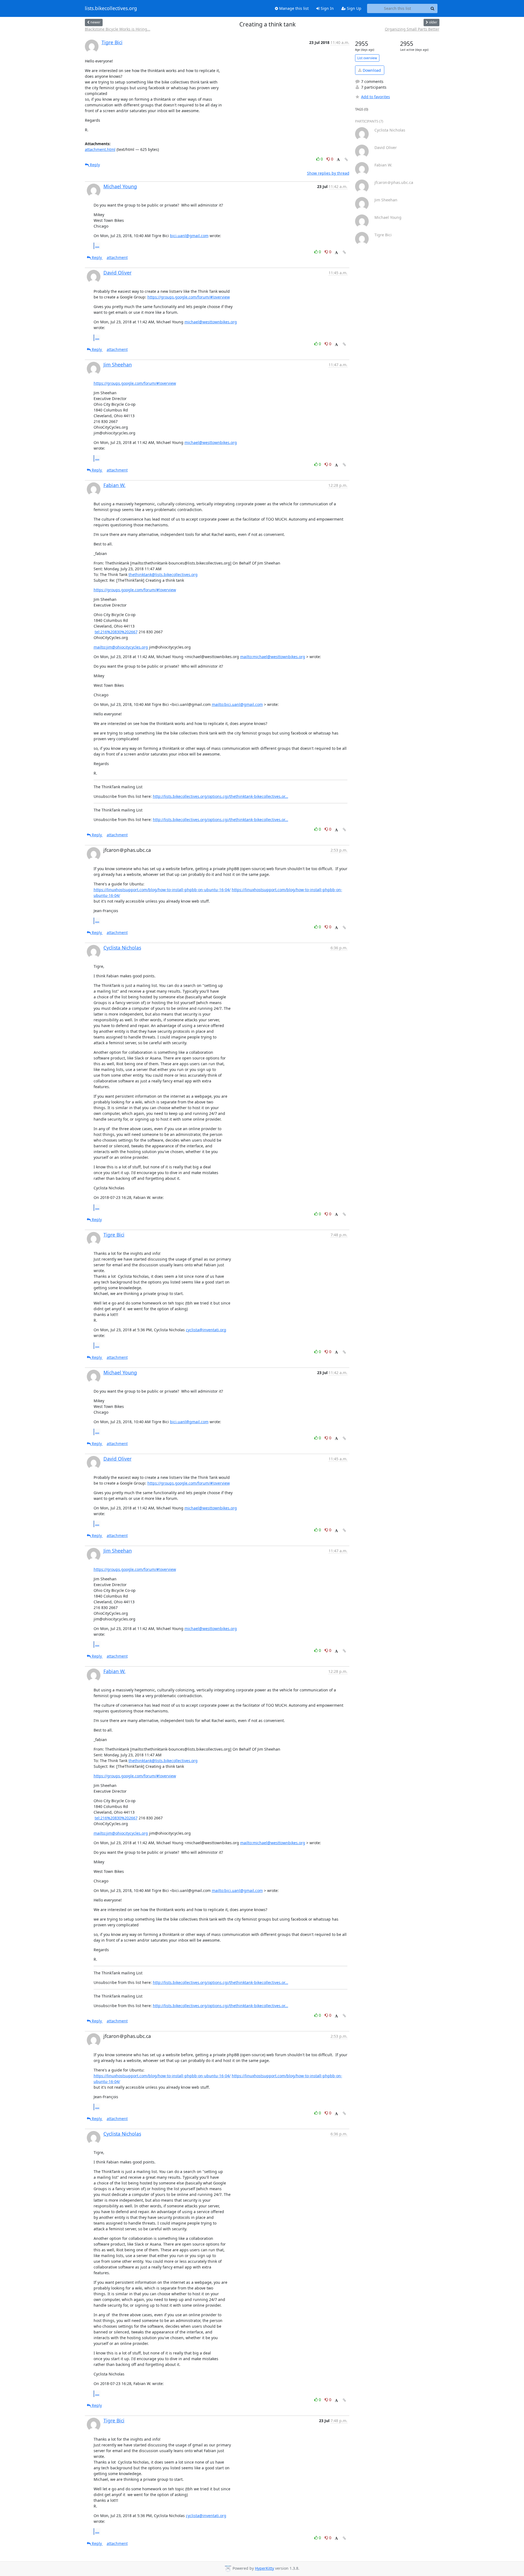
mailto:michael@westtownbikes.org (273, 657)
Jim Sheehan (118, 365)
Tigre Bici (112, 42)
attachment (117, 257)
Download (371, 70)
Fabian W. (114, 485)
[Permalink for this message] (346, 159)
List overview (367, 58)
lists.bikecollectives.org (111, 8)
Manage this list (293, 8)
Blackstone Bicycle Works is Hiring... (118, 29)
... (97, 246)
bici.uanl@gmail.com (189, 236)
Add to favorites (376, 97)
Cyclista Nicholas (122, 948)
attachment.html (100, 149)
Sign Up (354, 8)
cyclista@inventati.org (206, 1330)
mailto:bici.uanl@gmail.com (237, 704)
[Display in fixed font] (338, 160)
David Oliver (117, 273)
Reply (94, 165)
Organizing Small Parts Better (412, 29)
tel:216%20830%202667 (116, 632)
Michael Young (120, 186)
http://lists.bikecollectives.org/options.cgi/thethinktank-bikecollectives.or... (221, 796)
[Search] (433, 8)
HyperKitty (264, 2568)
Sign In (327, 8)
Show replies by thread (328, 173)
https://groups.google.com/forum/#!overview (189, 297)
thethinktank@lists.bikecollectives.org (163, 574)
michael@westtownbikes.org (211, 322)
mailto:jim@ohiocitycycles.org (121, 647)
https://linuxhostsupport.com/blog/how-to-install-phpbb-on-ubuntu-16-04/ (162, 890)
